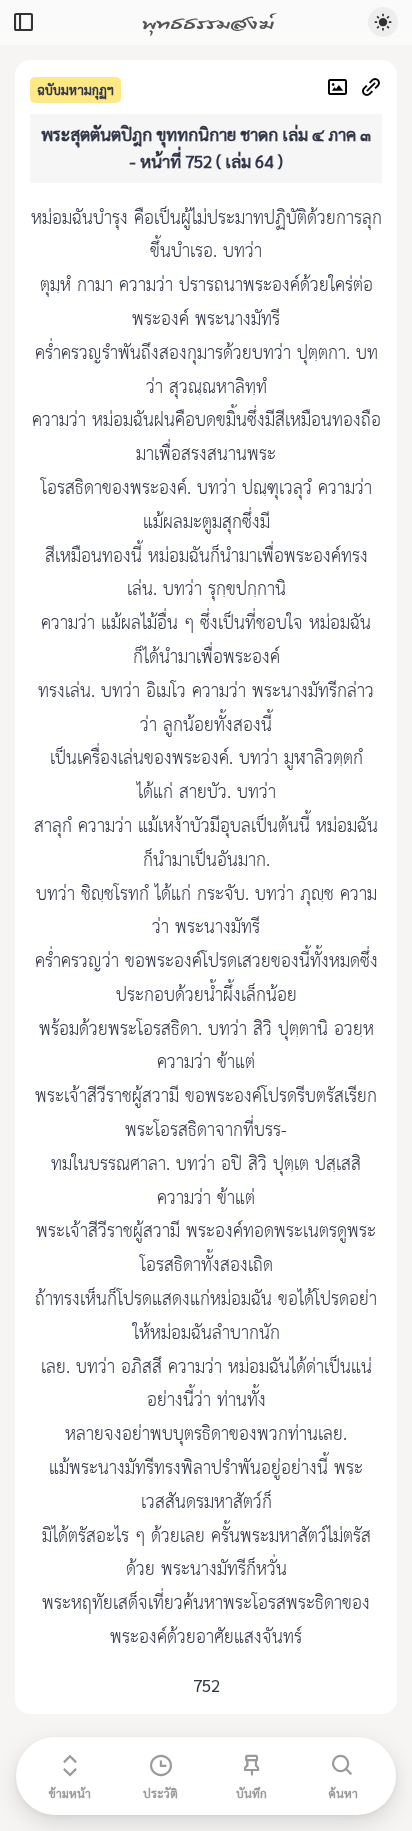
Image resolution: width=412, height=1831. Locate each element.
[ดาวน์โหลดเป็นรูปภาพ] (342, 89)
